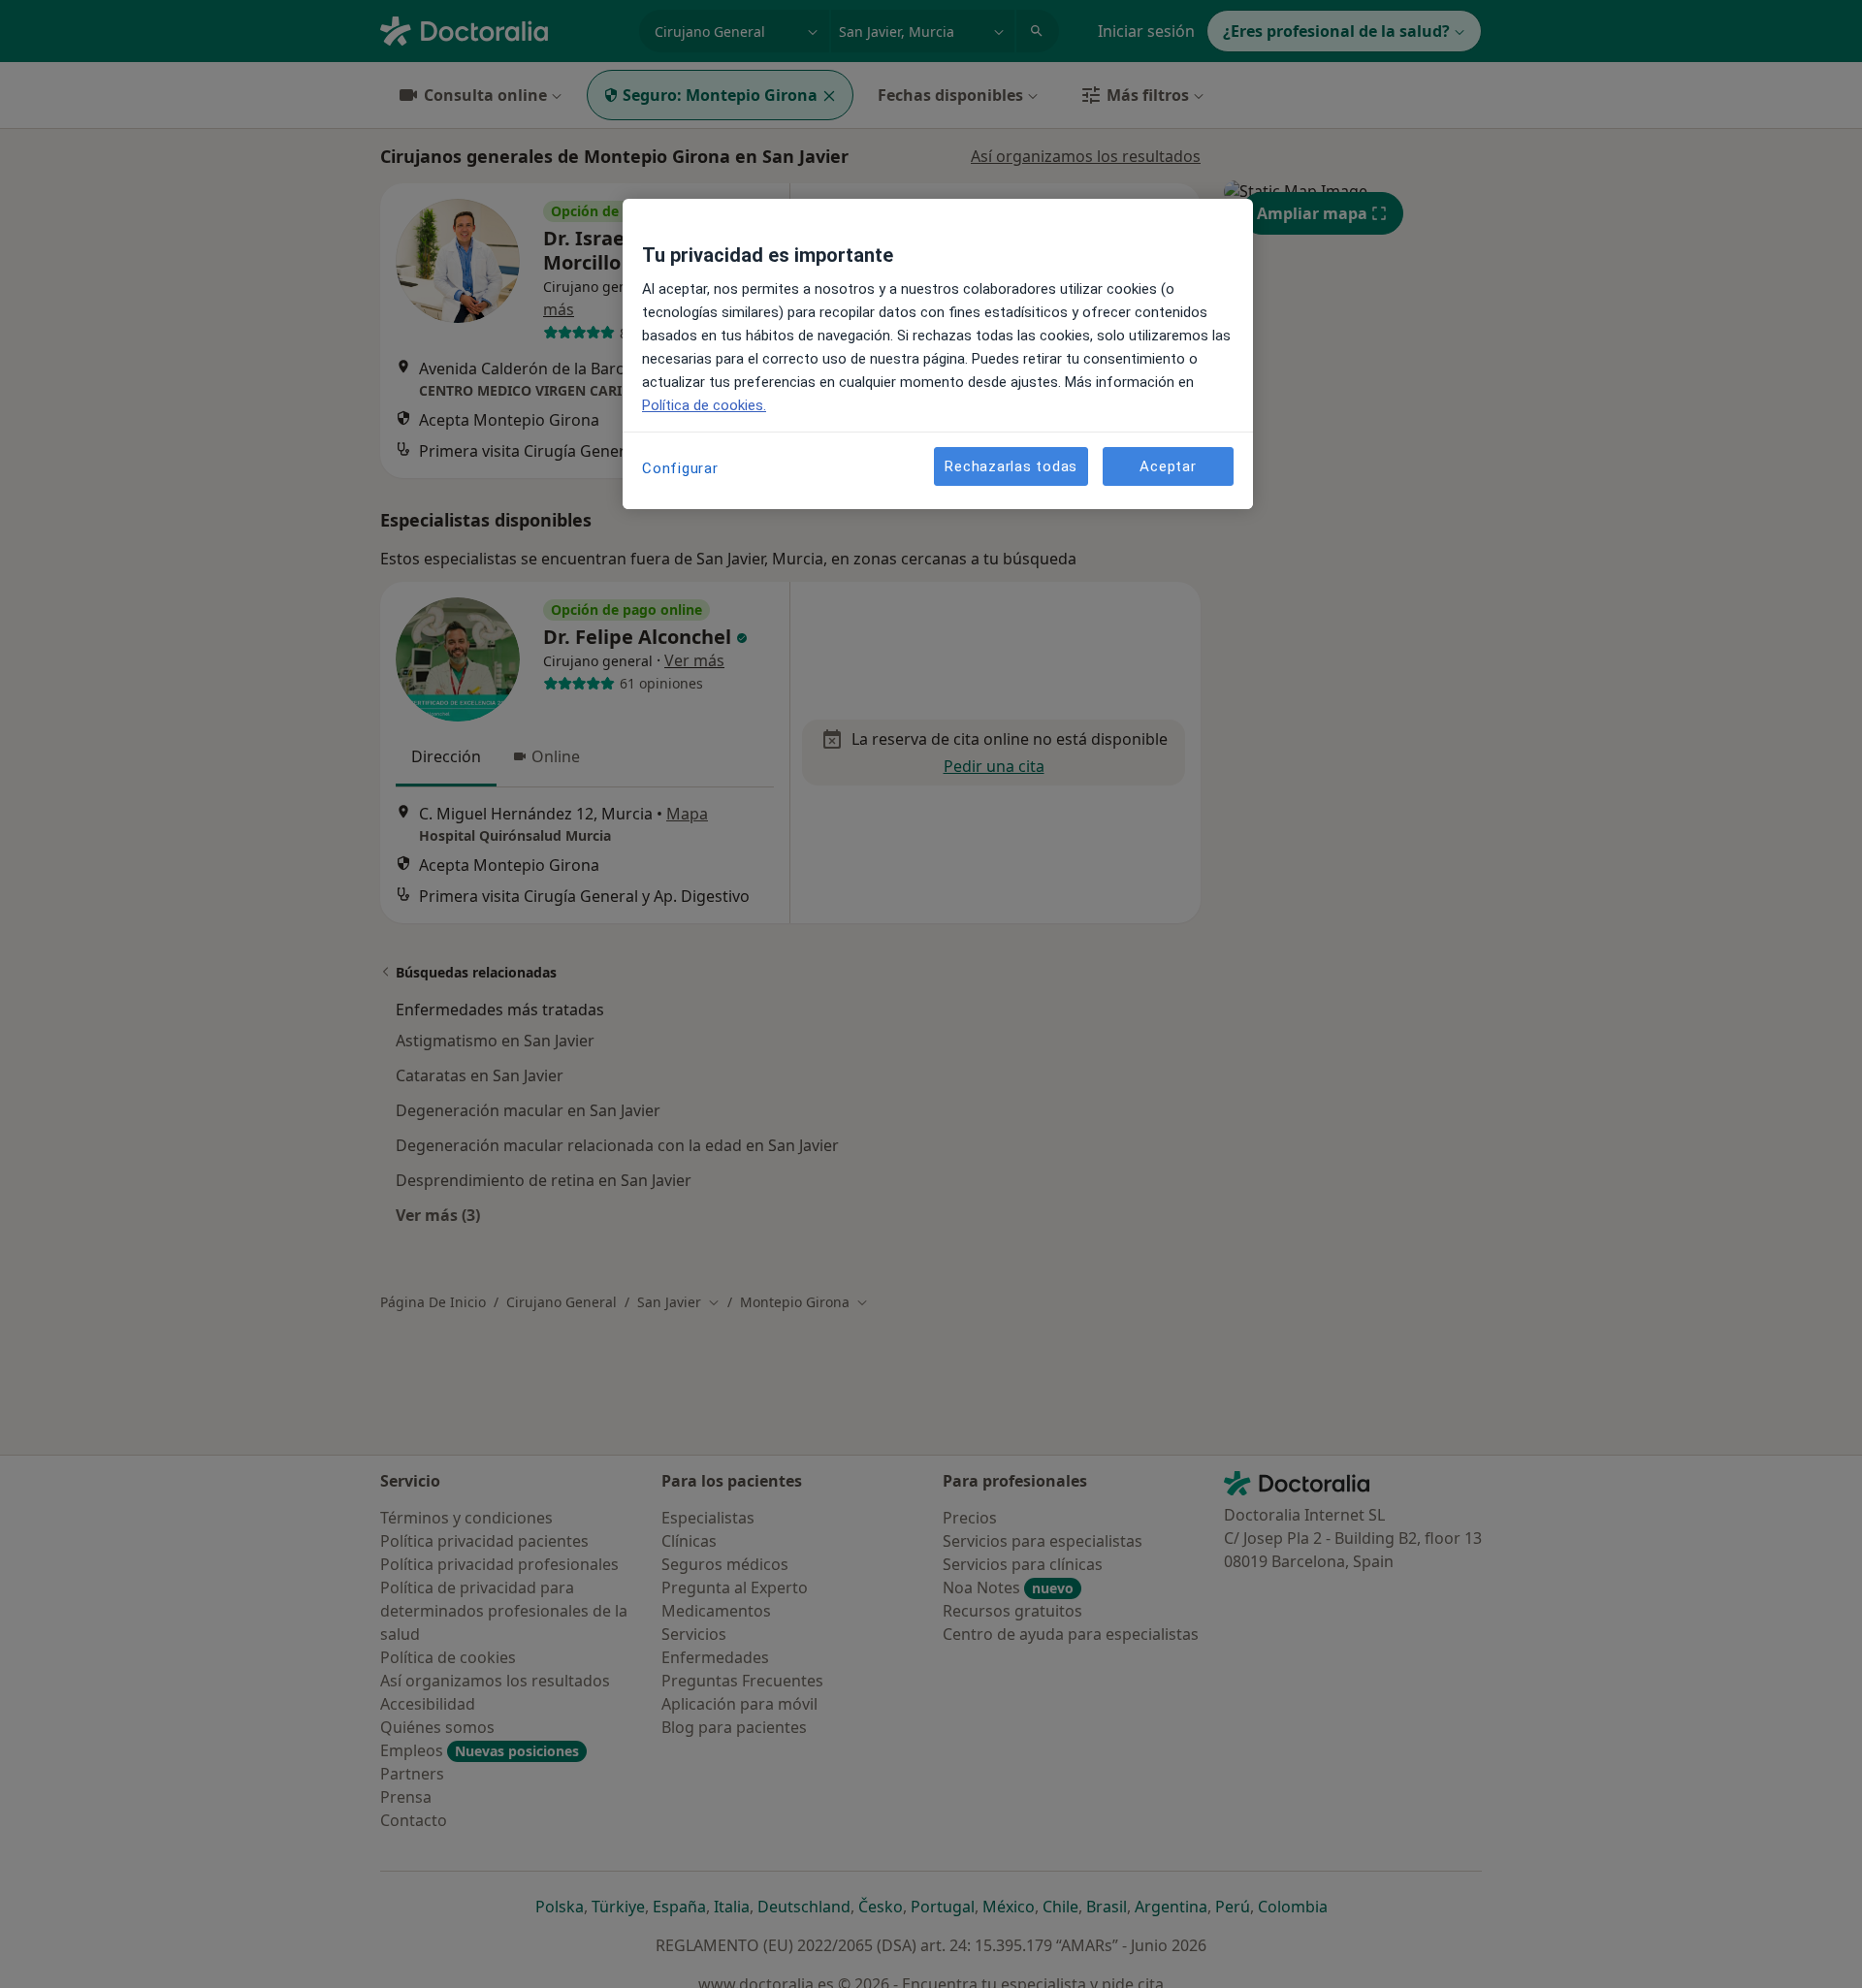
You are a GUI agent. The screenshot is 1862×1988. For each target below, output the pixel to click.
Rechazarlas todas (1011, 466)
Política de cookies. (704, 405)
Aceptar (1168, 466)
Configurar (680, 468)
